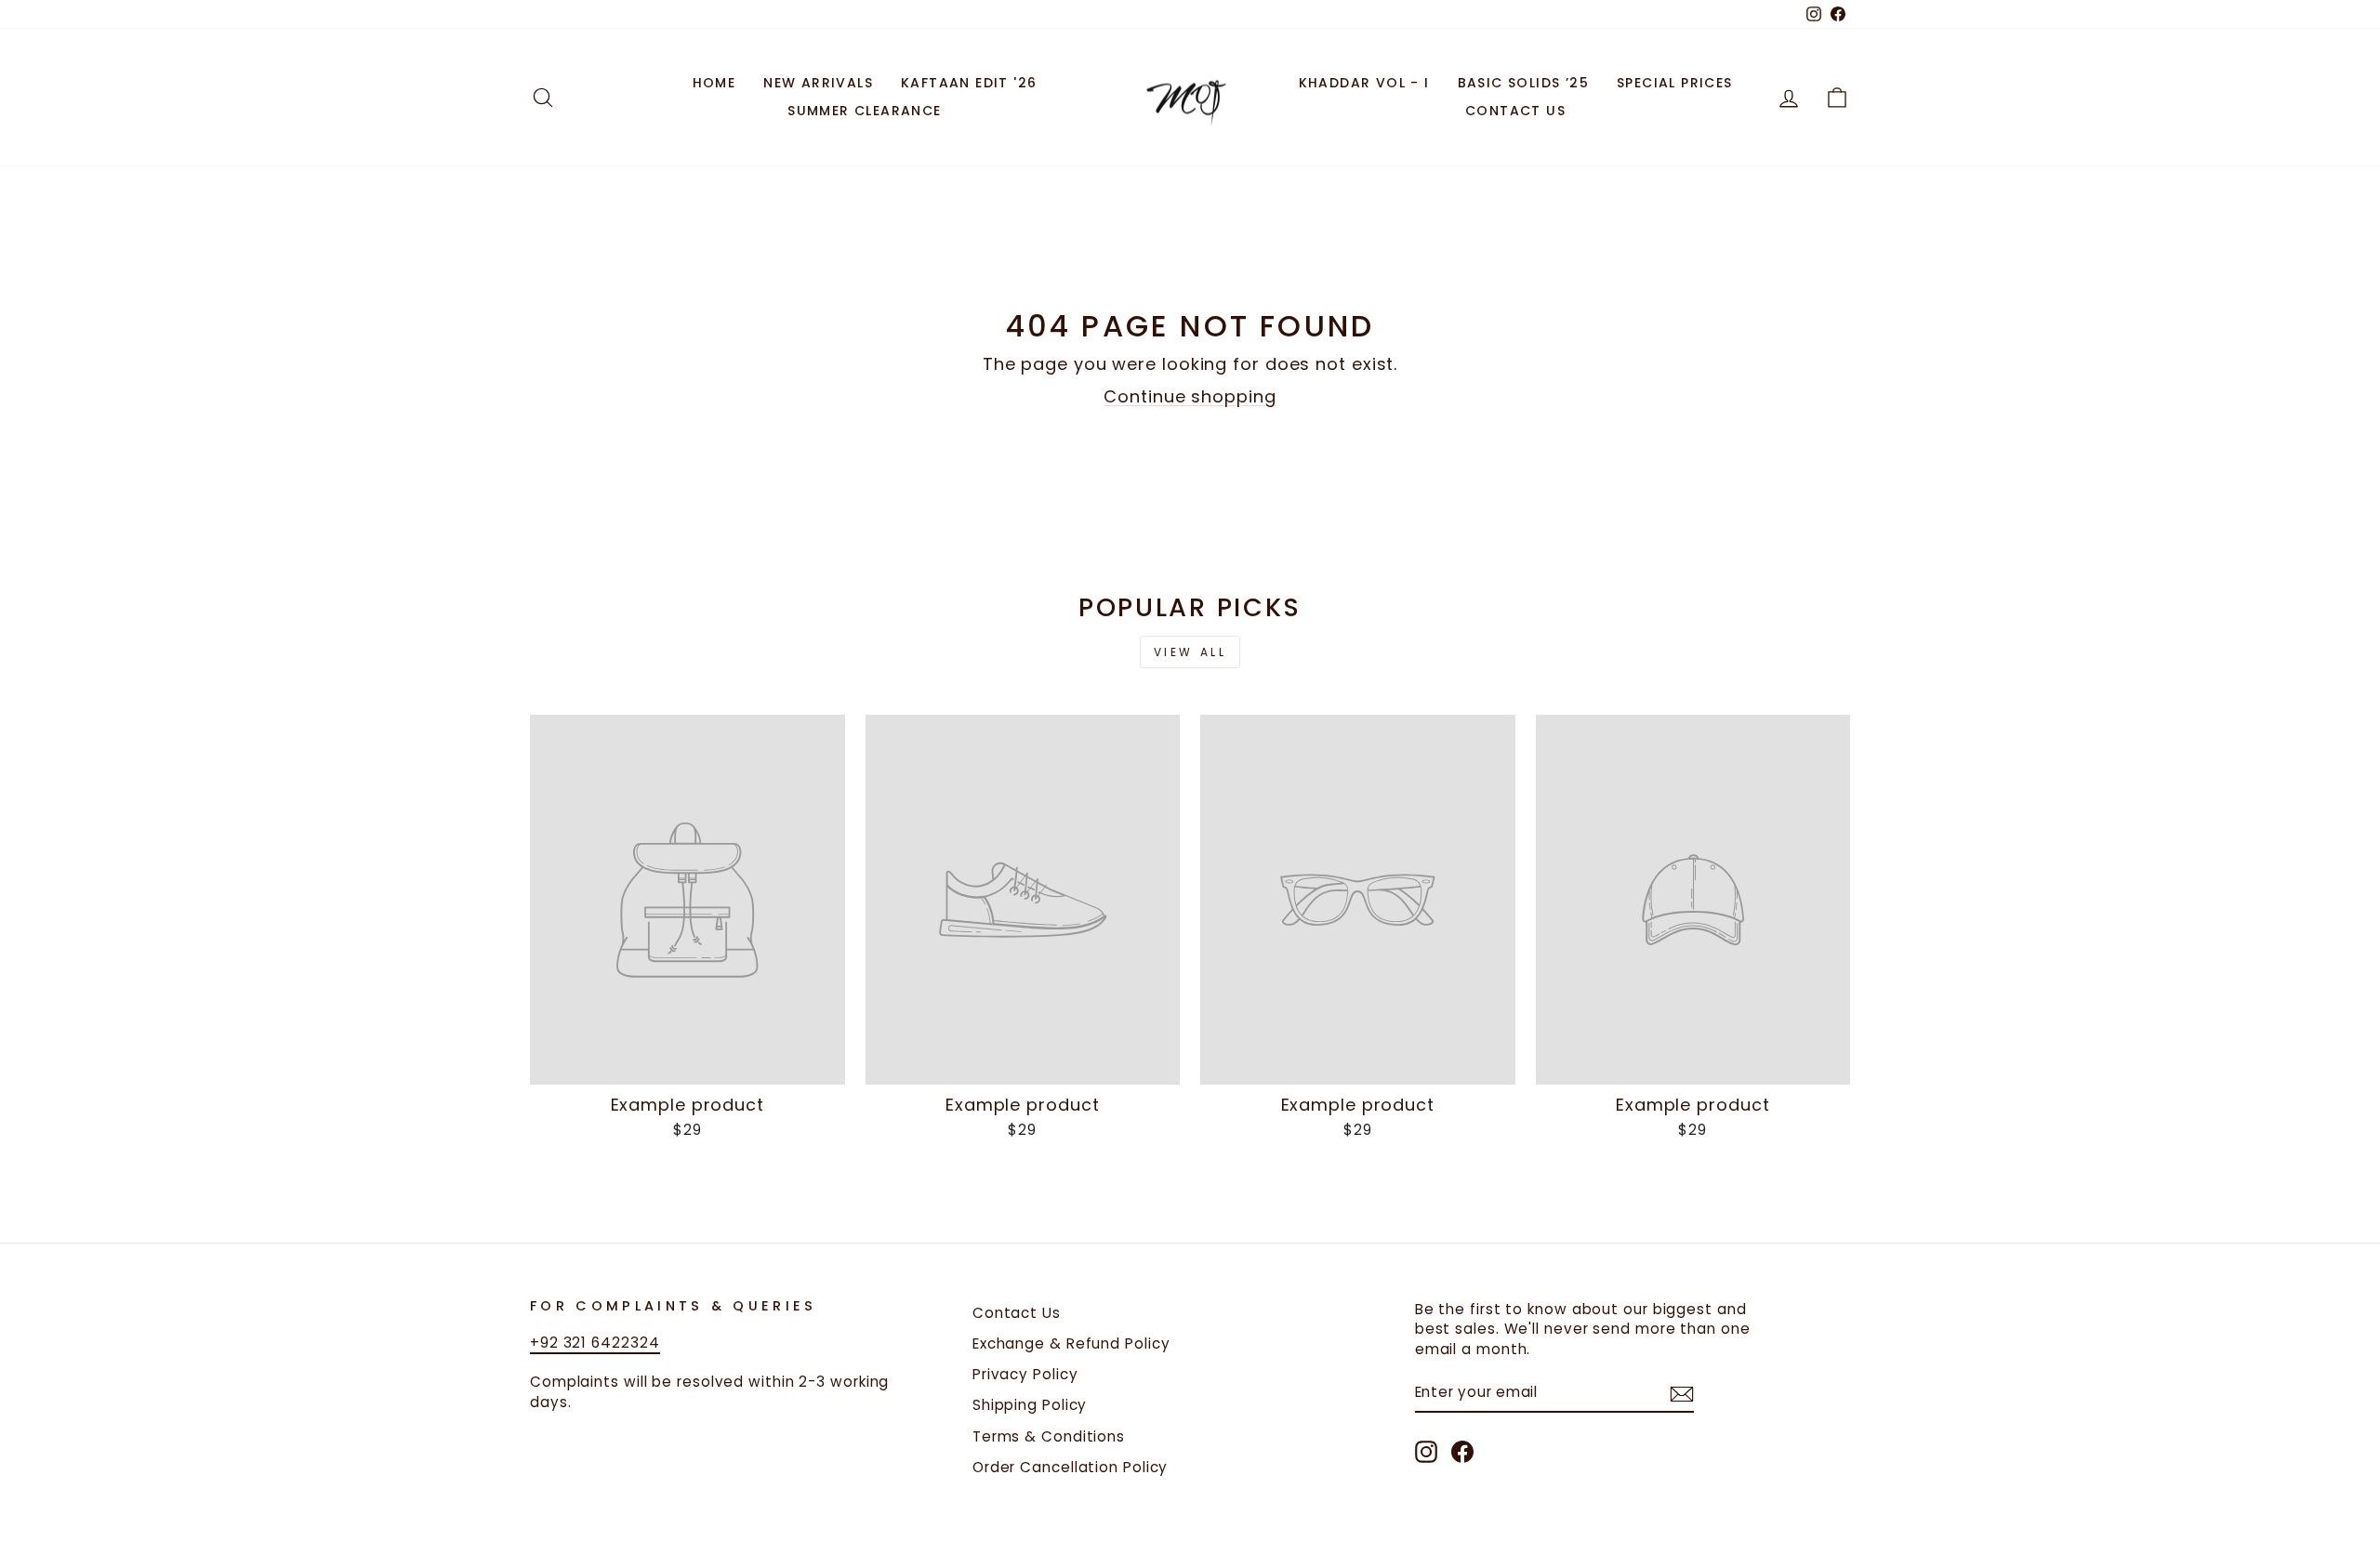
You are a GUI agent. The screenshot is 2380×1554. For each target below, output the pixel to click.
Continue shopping (1190, 396)
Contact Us (1515, 111)
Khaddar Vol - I (1364, 83)
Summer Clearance (864, 111)
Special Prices (1675, 83)
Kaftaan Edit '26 (969, 83)
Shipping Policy (1030, 1405)
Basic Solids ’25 (1523, 83)
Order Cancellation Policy (1071, 1467)
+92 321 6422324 (595, 1343)
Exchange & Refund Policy (1071, 1343)
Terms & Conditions (1049, 1436)
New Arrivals (818, 83)
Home (714, 83)
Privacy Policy (1025, 1374)
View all (1190, 652)
